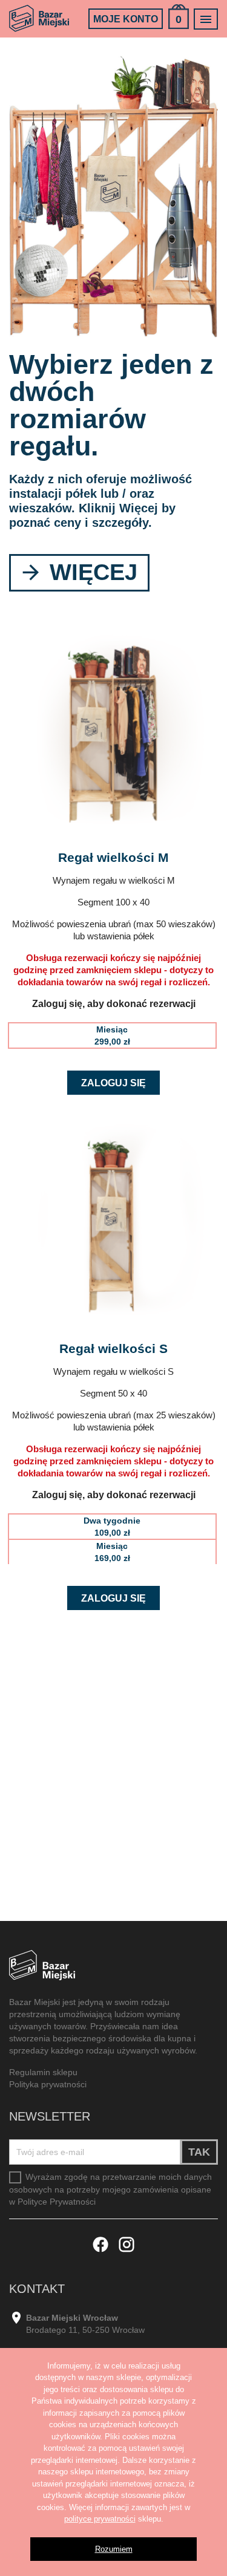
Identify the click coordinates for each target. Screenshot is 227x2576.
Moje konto (126, 19)
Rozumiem (114, 2549)
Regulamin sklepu (43, 2072)
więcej (90, 572)
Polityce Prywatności (57, 2202)
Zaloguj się (113, 1083)
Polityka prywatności (48, 2084)
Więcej (139, 508)
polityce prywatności (100, 2519)
